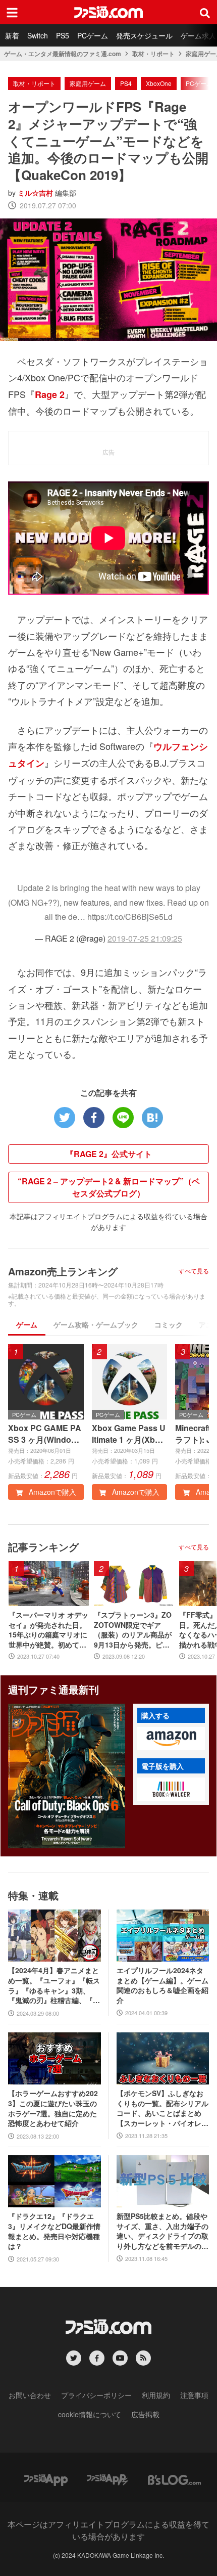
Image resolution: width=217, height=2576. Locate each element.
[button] (171, 1739)
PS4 (126, 83)
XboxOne (159, 83)
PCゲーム (93, 35)
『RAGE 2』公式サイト (109, 1154)
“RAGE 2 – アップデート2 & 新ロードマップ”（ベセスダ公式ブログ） (109, 1187)
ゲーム (27, 1324)
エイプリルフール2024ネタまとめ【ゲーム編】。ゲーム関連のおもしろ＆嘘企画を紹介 (162, 1985)
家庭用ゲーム (88, 83)
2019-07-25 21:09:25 (145, 938)
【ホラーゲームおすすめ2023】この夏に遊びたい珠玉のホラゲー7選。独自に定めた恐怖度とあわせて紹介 (53, 2108)
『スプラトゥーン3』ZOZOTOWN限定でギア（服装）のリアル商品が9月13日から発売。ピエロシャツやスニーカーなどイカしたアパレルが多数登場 (133, 1630)
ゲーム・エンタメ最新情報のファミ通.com (63, 54)
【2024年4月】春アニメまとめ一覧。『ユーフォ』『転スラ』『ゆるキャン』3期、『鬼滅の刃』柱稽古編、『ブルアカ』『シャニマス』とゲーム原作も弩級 (54, 1985)
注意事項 (194, 2395)
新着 (12, 35)
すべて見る (194, 1271)
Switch (38, 35)
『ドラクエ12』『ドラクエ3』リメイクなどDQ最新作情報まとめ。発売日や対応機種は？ (54, 2231)
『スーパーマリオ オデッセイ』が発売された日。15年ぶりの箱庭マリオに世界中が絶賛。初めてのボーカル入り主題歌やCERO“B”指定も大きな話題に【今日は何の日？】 (48, 1630)
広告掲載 (145, 2414)
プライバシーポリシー (96, 2395)
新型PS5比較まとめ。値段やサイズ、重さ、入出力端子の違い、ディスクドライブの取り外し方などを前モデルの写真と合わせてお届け (162, 2231)
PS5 (63, 35)
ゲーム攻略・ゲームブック (96, 1324)
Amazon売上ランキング (63, 1271)
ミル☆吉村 (35, 193)
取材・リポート (153, 54)
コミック (169, 1324)
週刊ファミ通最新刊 (53, 1689)
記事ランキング (43, 1547)
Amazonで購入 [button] (51, 1492)
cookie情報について (90, 2414)
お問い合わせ (30, 2395)
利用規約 (156, 2395)
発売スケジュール (144, 35)
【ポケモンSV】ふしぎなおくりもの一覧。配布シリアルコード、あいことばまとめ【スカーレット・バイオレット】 (162, 2108)
